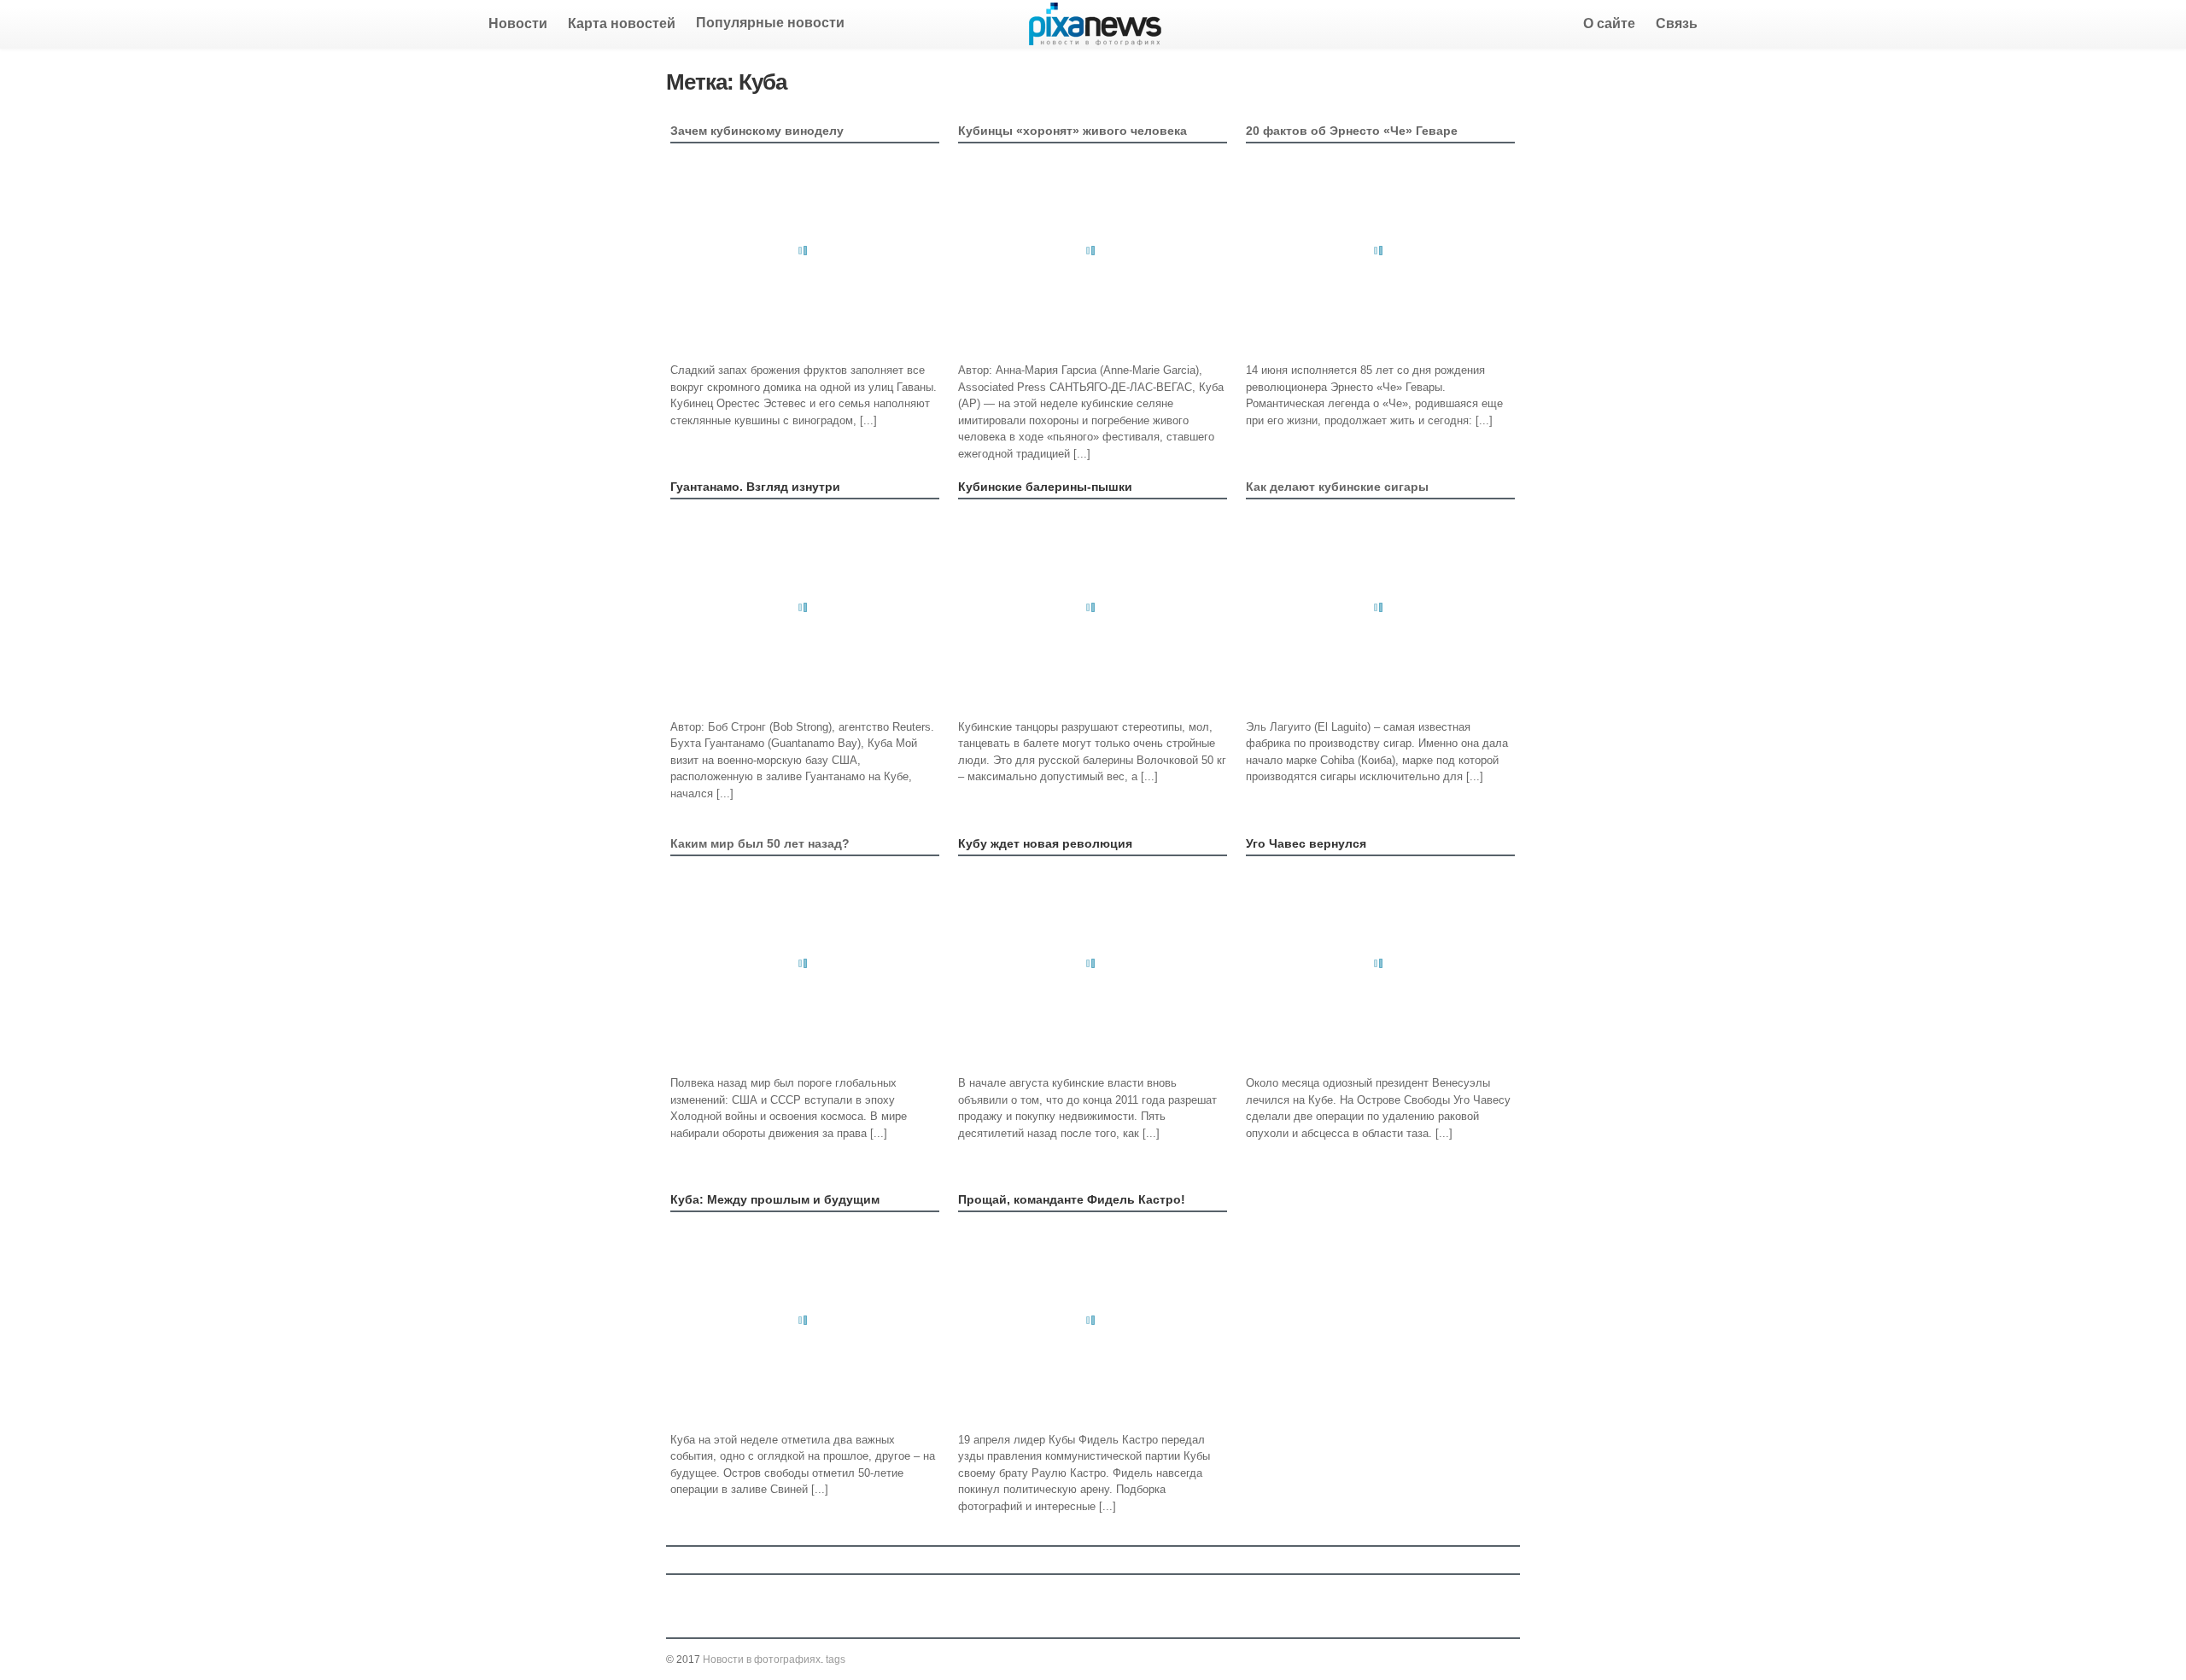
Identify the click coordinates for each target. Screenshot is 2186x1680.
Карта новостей (622, 23)
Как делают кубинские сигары (1337, 487)
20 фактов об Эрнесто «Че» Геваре (1352, 131)
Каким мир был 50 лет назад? (760, 843)
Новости (518, 23)
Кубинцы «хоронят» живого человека (1073, 131)
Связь (1677, 23)
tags (836, 1660)
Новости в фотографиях (762, 1660)
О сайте (1609, 23)
